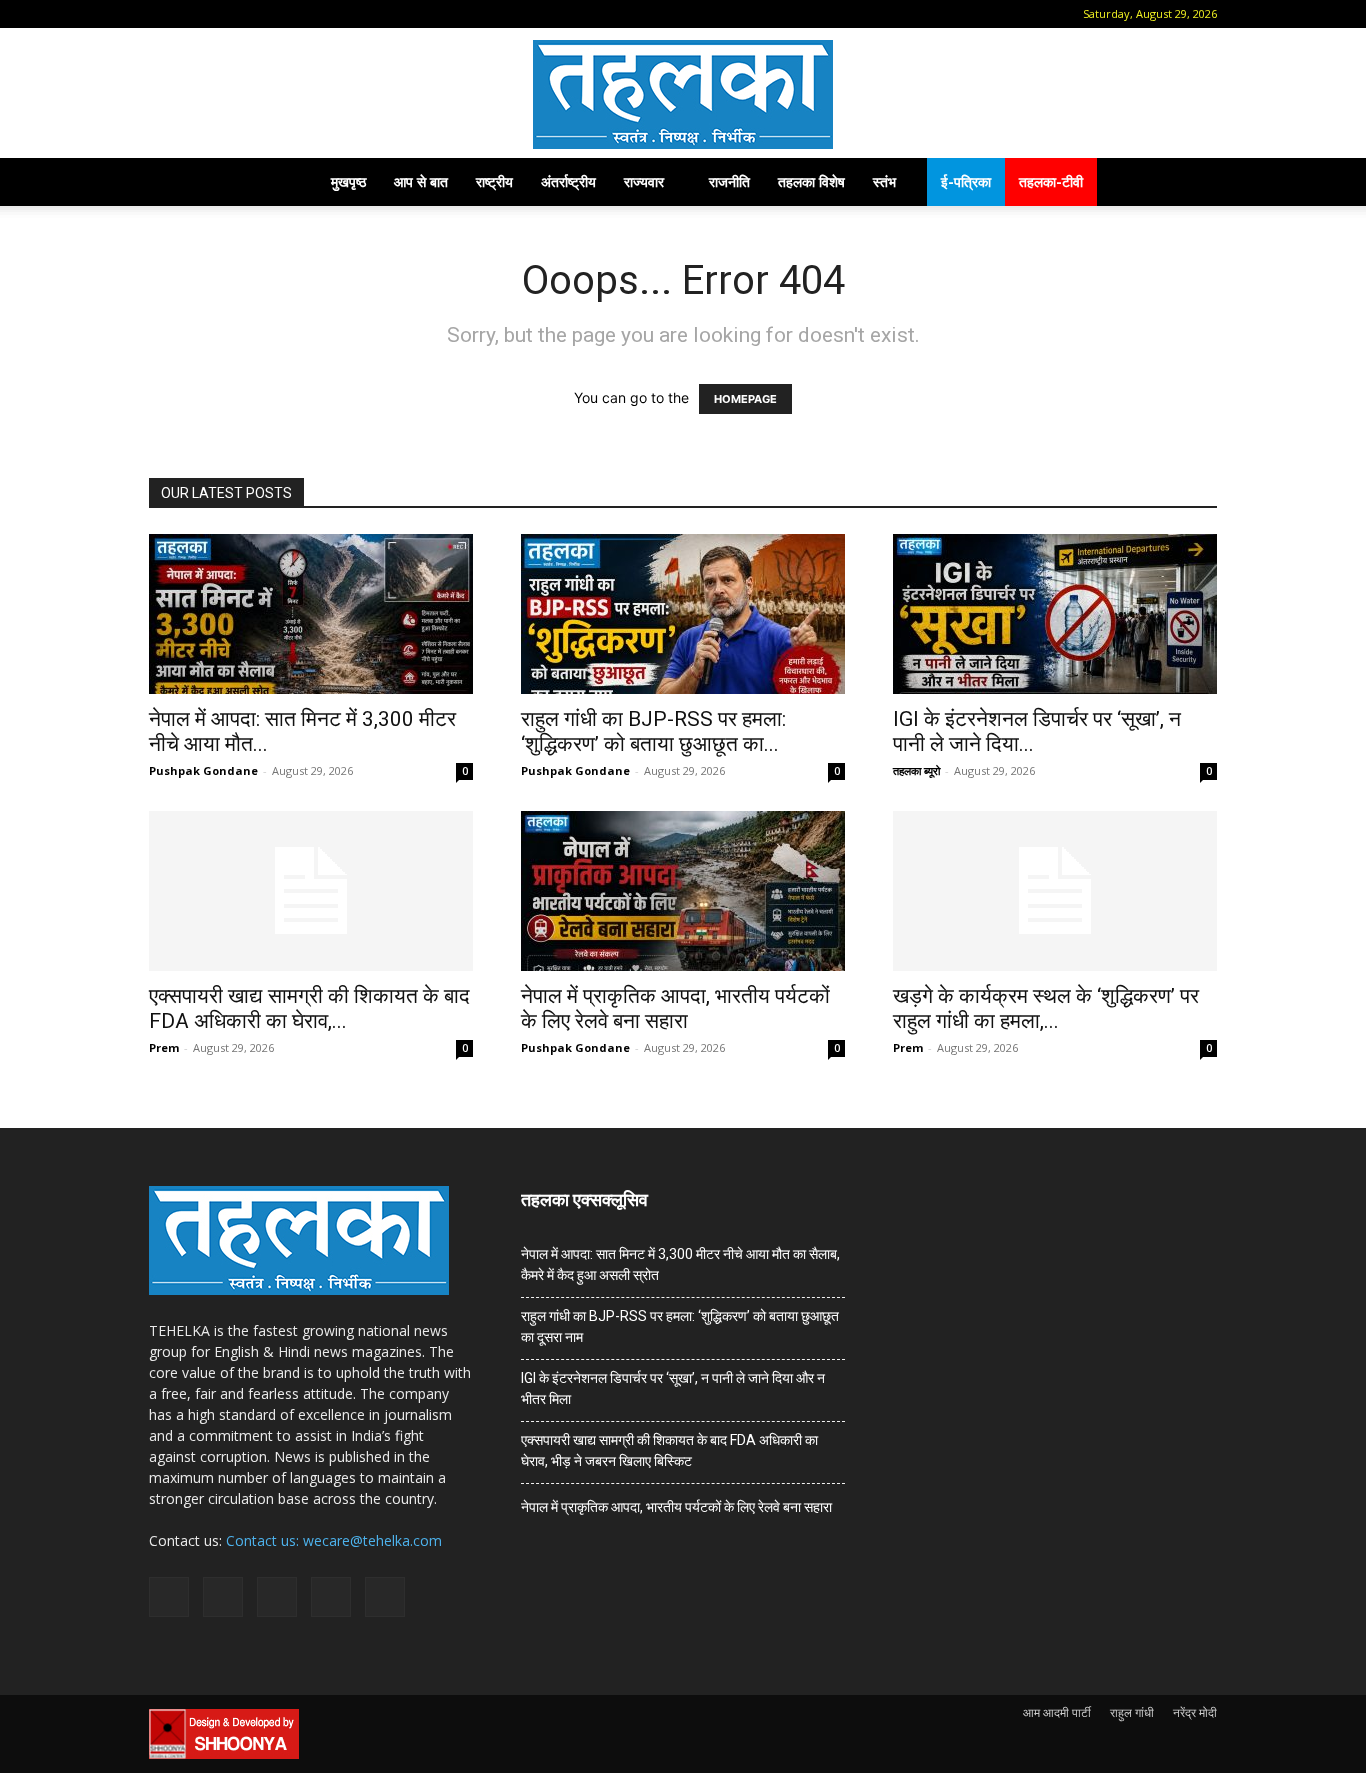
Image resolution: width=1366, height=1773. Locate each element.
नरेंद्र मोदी (1195, 1712)
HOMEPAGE (745, 399)
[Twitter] (293, 14)
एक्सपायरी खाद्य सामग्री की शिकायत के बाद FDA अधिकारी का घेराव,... (309, 1008)
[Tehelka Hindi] (683, 94)
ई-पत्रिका (966, 181)
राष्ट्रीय (494, 181)
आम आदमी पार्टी (1057, 1712)
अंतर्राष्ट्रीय (568, 181)
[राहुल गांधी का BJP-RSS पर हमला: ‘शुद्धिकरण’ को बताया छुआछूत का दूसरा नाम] (683, 614)
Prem (164, 1047)
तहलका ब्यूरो (916, 770)
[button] (164, 13)
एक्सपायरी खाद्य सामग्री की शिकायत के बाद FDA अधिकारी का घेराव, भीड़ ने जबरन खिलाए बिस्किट (669, 1450)
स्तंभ (884, 181)
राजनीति (729, 181)
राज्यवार (644, 181)
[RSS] (260, 14)
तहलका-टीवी (1051, 181)
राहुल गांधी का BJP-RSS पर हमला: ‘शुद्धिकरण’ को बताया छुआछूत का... (653, 731)
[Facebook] (194, 14)
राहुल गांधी (1132, 1712)
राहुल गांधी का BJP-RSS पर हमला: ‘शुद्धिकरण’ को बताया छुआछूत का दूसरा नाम (680, 1326)
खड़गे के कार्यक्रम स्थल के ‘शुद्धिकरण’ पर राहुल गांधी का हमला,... (1046, 1008)
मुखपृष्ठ (348, 181)
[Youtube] (326, 14)
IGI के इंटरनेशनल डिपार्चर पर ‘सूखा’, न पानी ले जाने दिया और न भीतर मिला (673, 1388)
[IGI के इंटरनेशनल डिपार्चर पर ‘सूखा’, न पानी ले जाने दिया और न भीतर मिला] (1055, 614)
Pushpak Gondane (203, 770)
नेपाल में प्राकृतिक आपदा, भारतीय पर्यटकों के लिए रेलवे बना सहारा (675, 1008)
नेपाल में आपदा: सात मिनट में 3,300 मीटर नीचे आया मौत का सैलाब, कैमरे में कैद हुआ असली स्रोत (680, 1264)
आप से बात (421, 181)
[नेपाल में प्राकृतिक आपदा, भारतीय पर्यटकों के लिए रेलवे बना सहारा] (683, 891)
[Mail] (227, 14)
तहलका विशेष (811, 181)
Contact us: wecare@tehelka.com (334, 1540)
